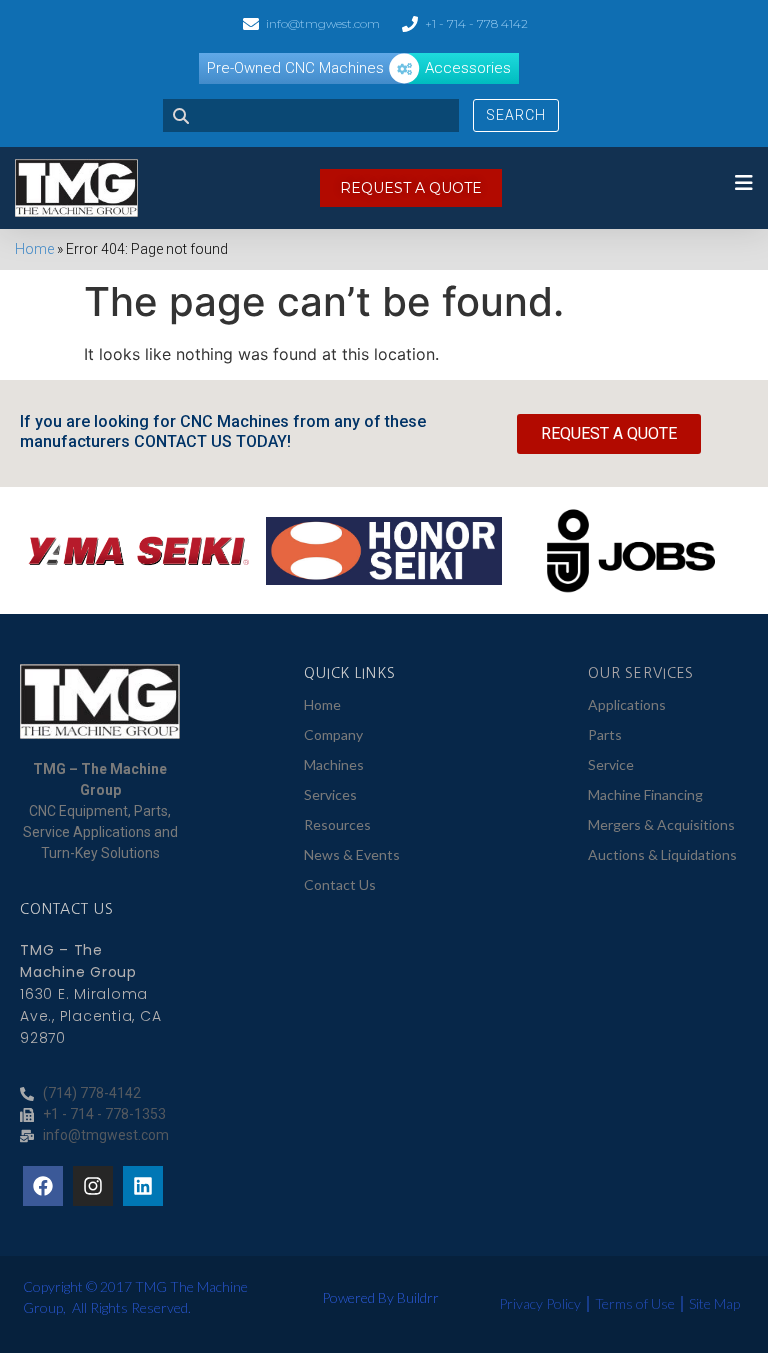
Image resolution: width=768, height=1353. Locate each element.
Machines (334, 764)
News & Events (352, 854)
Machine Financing (645, 794)
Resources (337, 824)
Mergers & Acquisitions (661, 824)
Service (611, 764)
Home (34, 249)
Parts (605, 734)
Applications (627, 704)
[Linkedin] (143, 1186)
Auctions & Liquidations (662, 854)
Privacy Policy (540, 1303)
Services (330, 794)
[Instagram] (93, 1186)
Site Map (714, 1303)
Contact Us (340, 884)
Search (516, 115)
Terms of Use (635, 1303)
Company (333, 734)
